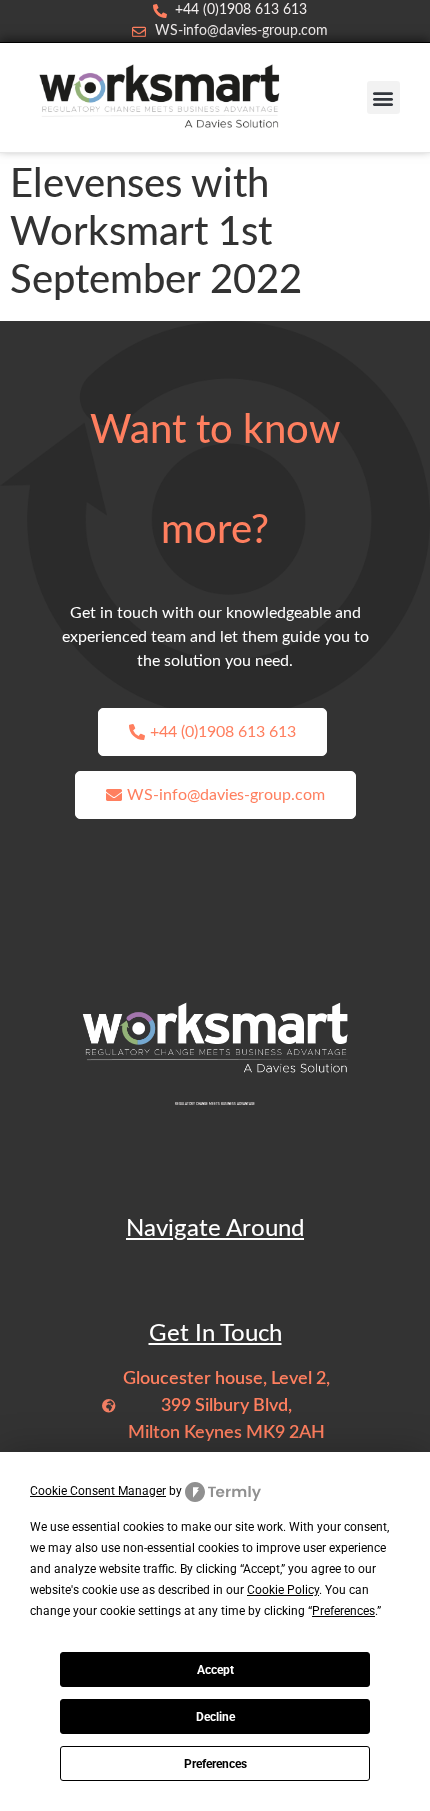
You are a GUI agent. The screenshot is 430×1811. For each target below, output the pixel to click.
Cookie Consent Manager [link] (98, 1491)
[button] (383, 97)
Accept (215, 1670)
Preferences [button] (343, 1611)
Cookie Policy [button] (283, 1590)
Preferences (215, 1764)
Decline (215, 1717)
